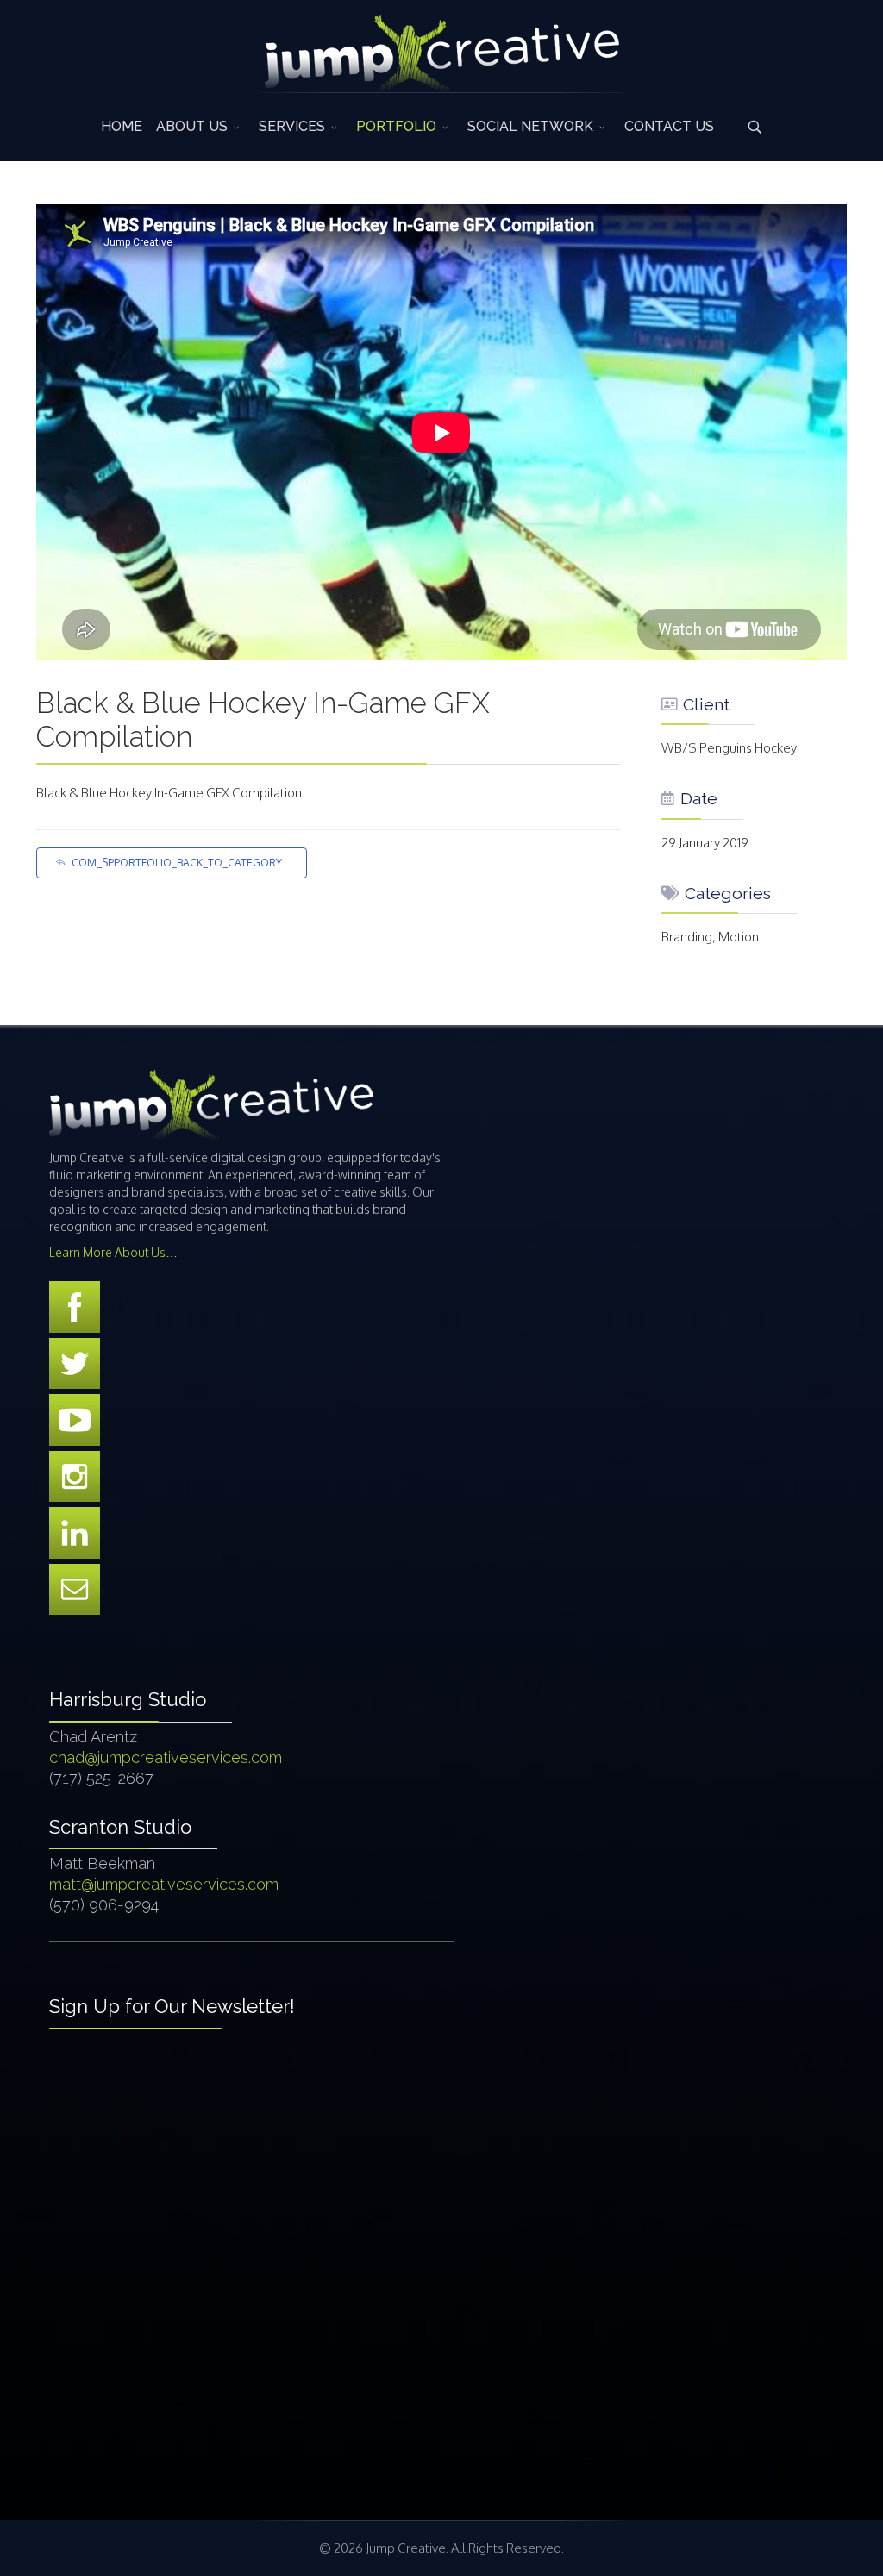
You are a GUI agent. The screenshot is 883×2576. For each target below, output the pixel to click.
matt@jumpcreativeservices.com (164, 1884)
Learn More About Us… (113, 1252)
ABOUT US (192, 126)
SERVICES (292, 126)
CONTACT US (669, 126)
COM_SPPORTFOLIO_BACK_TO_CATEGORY (177, 863)
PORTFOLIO (396, 126)
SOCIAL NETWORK (530, 126)
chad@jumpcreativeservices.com (166, 1757)
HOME (122, 126)
